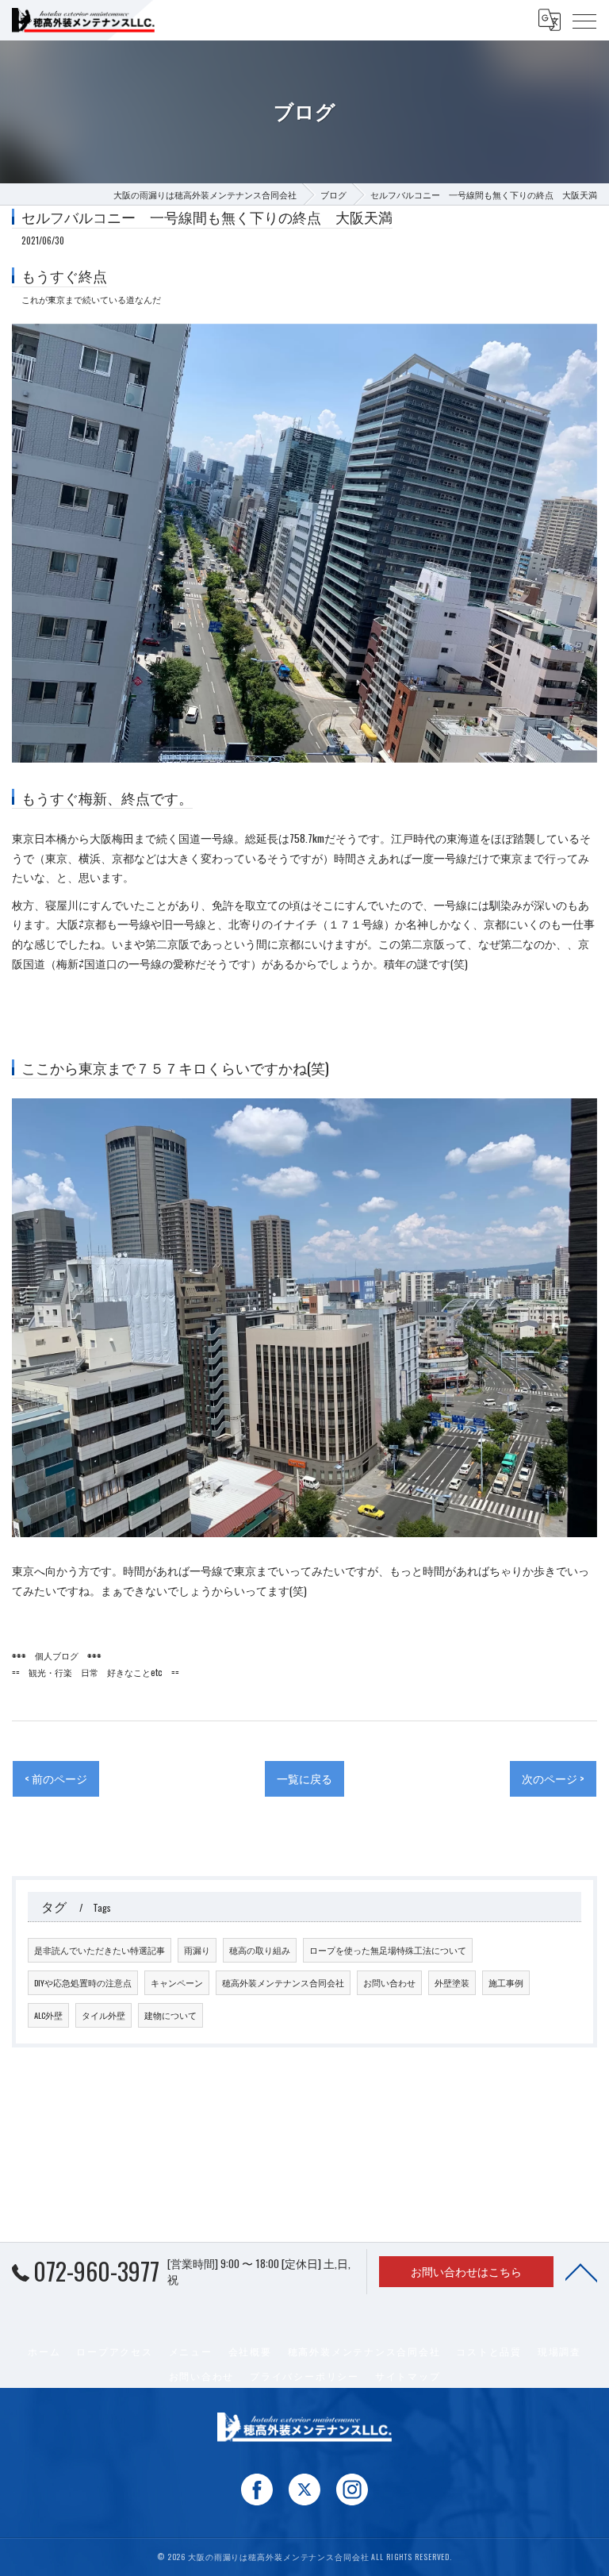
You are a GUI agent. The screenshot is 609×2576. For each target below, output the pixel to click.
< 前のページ (56, 1778)
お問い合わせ (389, 1982)
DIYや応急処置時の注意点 (83, 1982)
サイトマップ (408, 2376)
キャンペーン (177, 1982)
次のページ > (553, 1778)
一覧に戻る (304, 1778)
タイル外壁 (103, 2015)
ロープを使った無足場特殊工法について (388, 1950)
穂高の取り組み (260, 1950)
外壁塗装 (452, 1982)
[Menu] (584, 20)
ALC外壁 (48, 2015)
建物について (170, 2015)
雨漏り (197, 1950)
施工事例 (506, 1982)
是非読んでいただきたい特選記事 (100, 1950)
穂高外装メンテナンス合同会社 (283, 1982)
